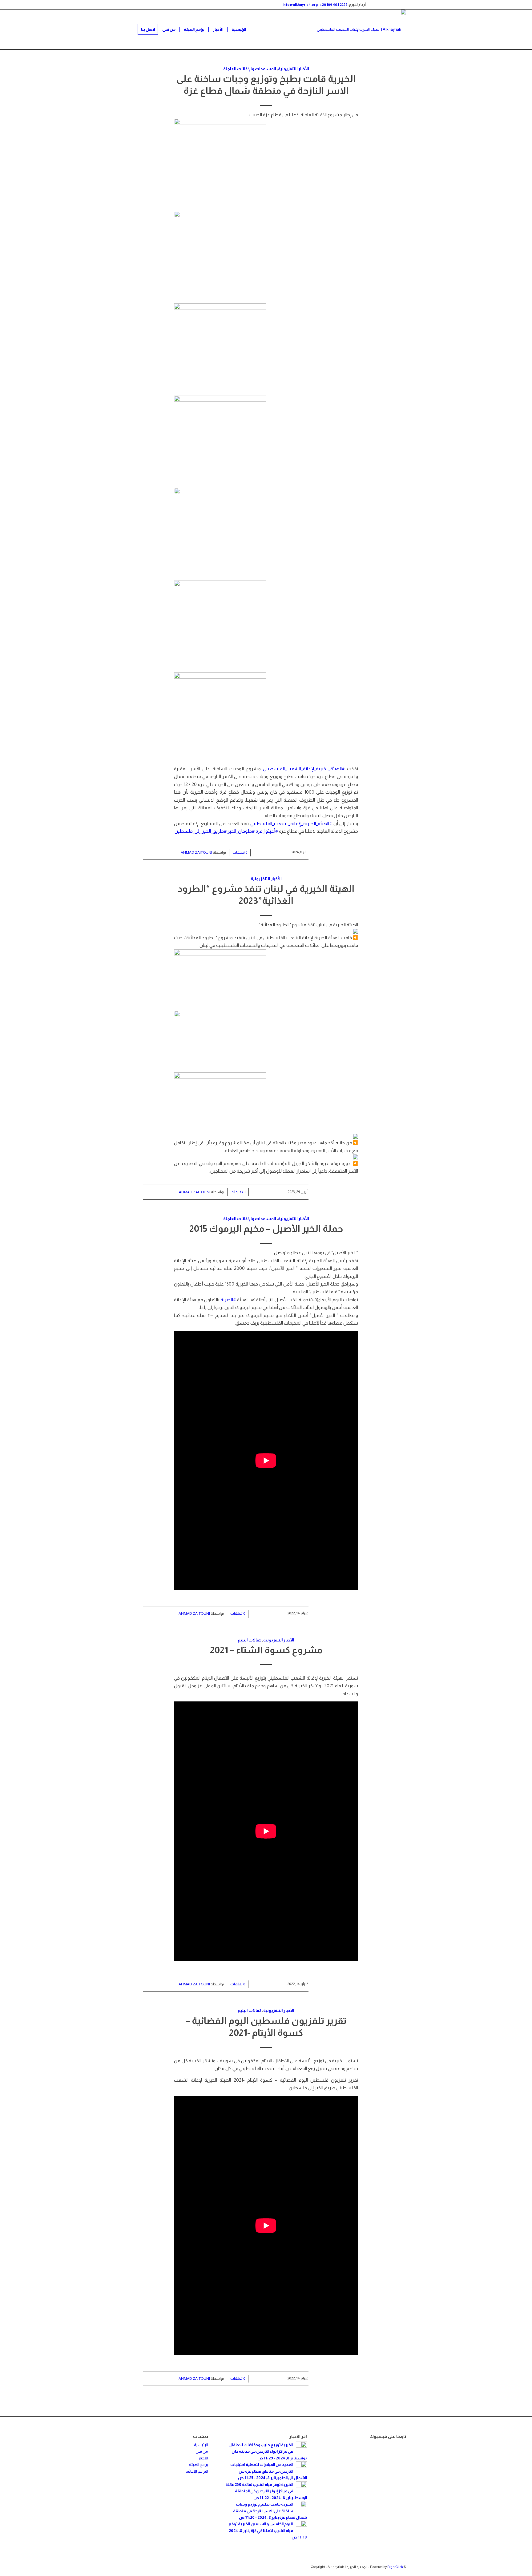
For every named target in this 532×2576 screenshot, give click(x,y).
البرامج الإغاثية (197, 2471)
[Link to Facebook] (392, 5)
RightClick (395, 2567)
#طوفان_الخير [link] (241, 831)
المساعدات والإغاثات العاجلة (250, 69)
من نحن (202, 2451)
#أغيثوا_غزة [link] (267, 831)
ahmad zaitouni (196, 852)
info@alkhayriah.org (300, 5)
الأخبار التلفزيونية (294, 69)
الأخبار (203, 2458)
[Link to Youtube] (374, 5)
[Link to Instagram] (383, 5)
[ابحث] (128, 30)
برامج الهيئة (199, 2464)
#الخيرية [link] (228, 1300)
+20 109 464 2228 (334, 5)
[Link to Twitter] (401, 5)
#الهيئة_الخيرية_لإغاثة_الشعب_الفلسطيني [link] (304, 769)
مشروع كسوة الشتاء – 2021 (266, 1650)
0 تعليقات (240, 852)
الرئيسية (201, 2445)
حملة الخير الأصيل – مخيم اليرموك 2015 (266, 1228)
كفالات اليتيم (250, 1640)
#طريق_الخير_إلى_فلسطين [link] (201, 831)
